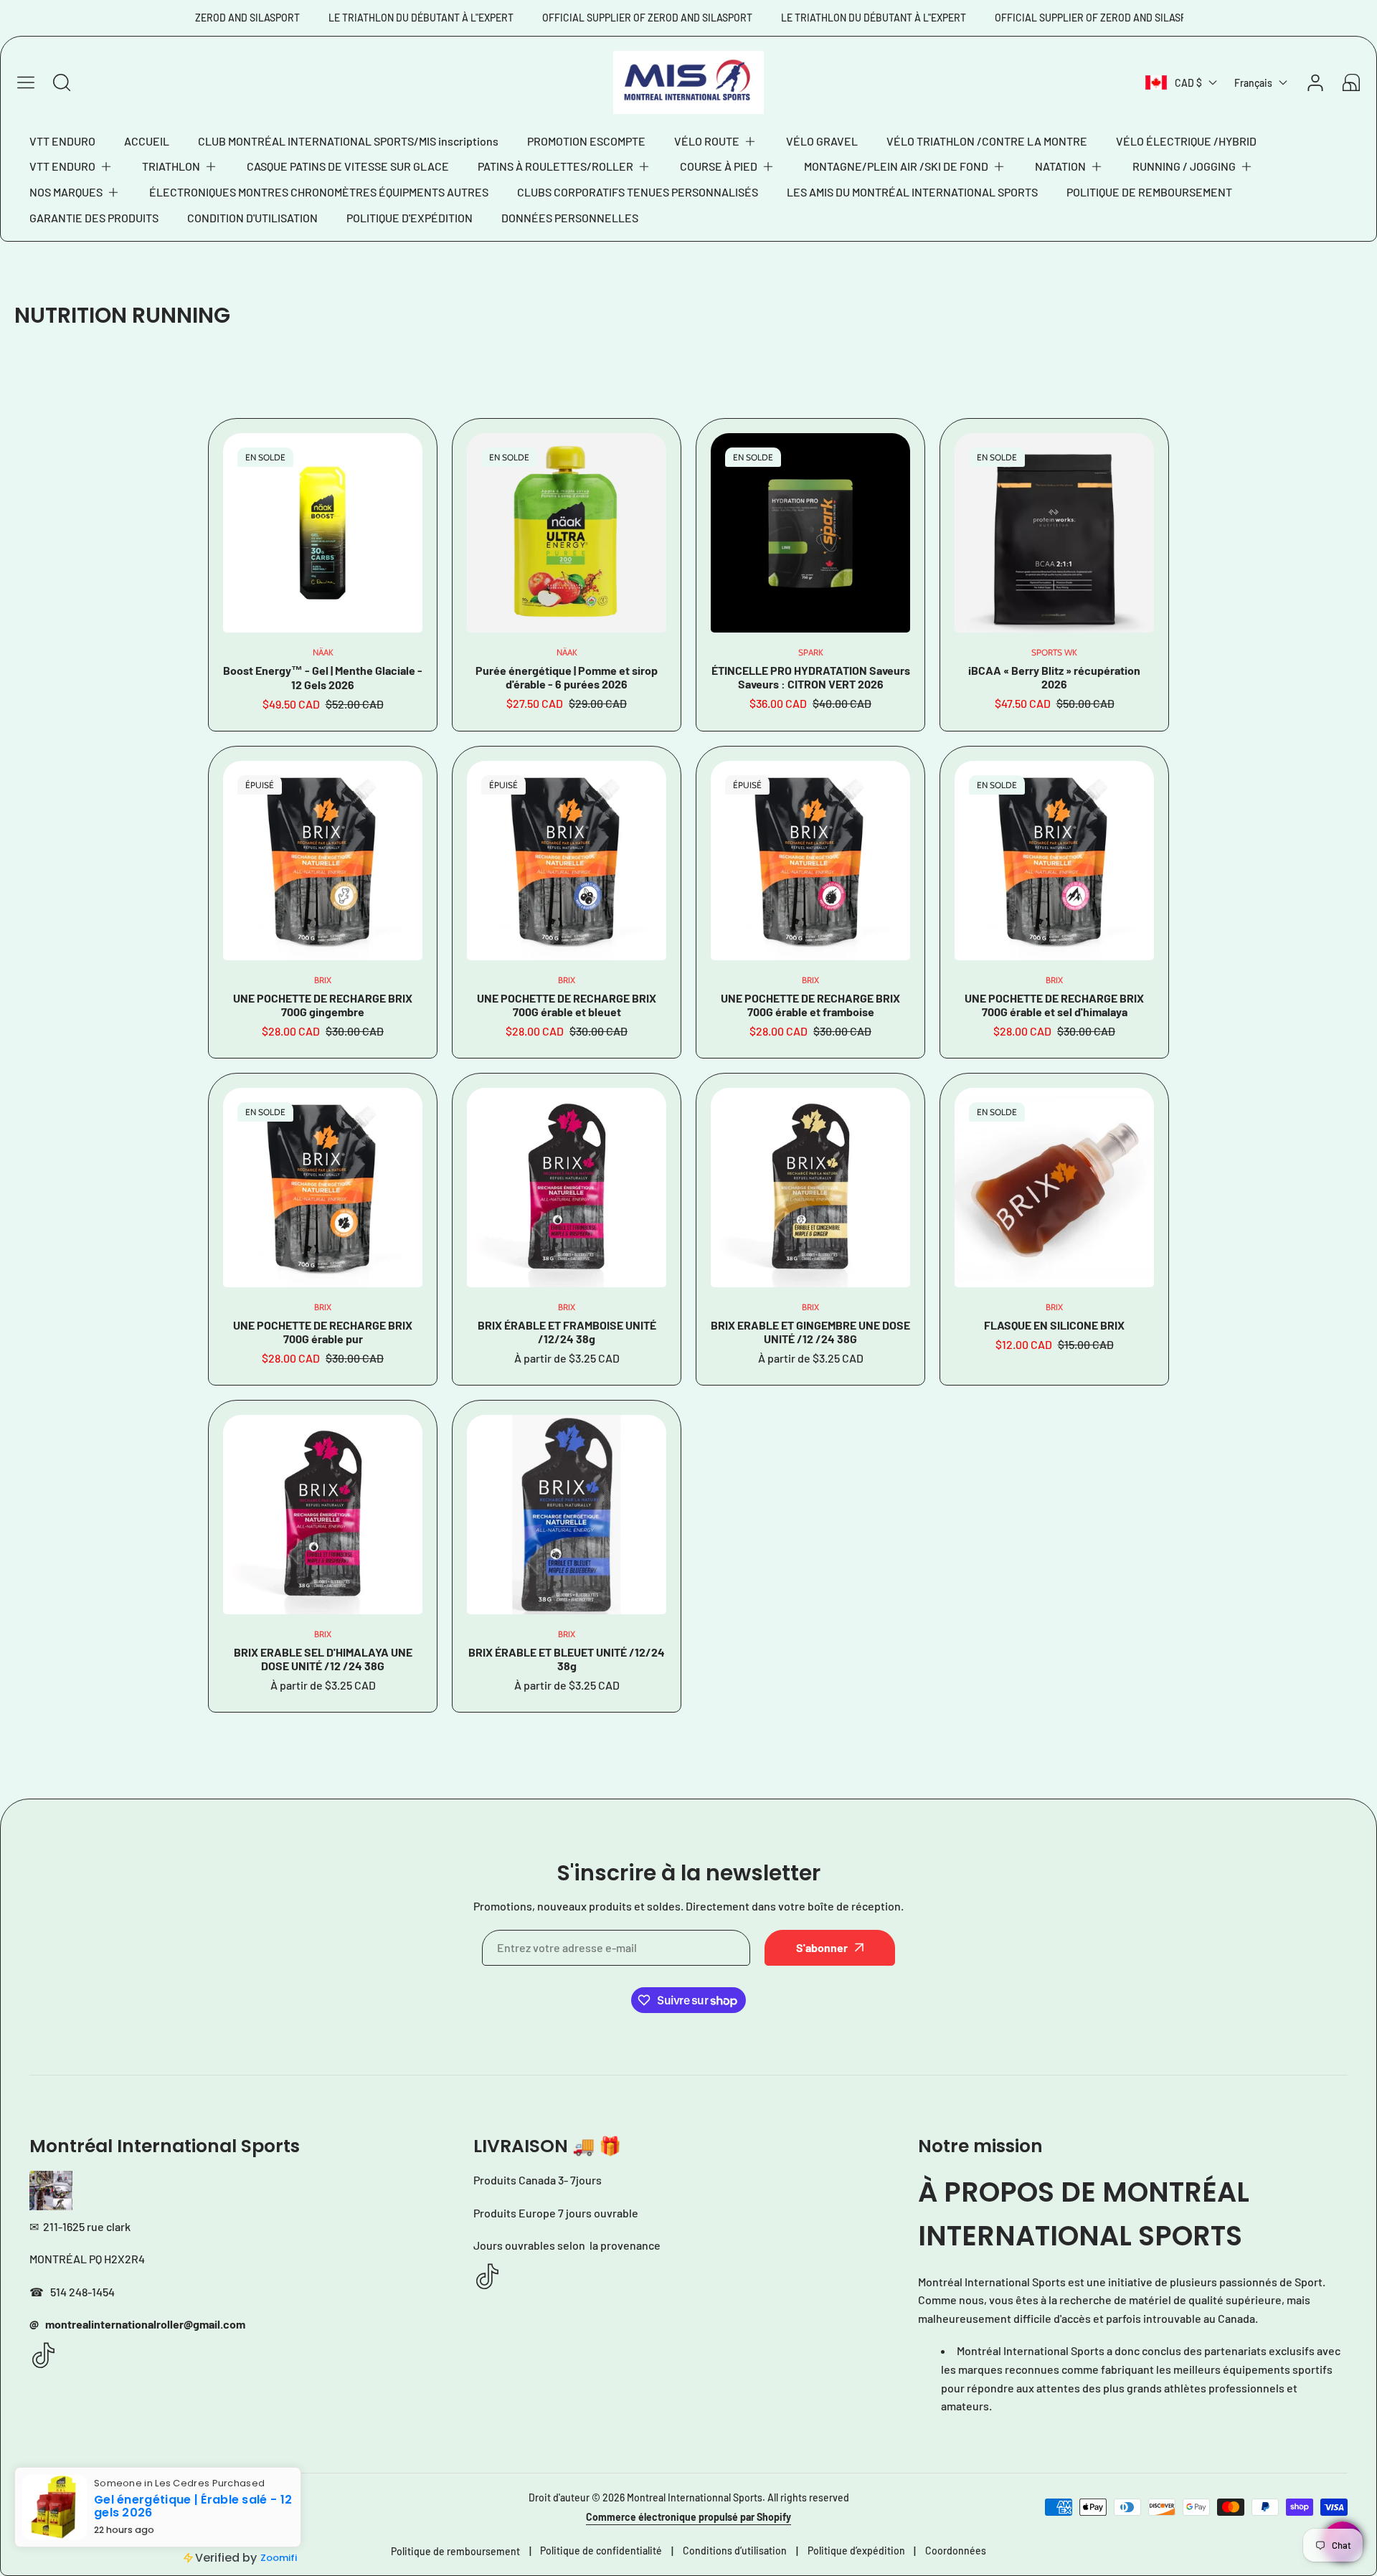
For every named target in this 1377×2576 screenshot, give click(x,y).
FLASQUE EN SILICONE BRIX (1054, 1325)
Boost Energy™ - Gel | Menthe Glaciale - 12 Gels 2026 (323, 677)
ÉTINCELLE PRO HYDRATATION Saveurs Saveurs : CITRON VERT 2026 (811, 677)
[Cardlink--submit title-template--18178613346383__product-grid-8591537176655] (323, 533)
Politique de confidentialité (601, 2551)
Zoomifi (279, 2558)
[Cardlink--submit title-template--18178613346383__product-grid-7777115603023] (1054, 533)
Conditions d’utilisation (735, 2551)
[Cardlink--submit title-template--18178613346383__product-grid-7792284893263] (810, 533)
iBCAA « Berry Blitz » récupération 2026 (1054, 677)
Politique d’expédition (856, 2551)
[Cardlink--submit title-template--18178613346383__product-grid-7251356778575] (323, 1188)
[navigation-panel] (26, 82)
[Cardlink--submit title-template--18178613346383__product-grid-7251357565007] (323, 861)
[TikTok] (44, 2356)
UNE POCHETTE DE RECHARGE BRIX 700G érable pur (323, 1332)
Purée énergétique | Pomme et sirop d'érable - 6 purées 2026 (567, 677)
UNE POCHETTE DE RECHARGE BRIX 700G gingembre (323, 1005)
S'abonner (822, 1947)
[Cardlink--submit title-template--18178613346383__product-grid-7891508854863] (567, 533)
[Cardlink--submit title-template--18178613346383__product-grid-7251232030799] (567, 1188)
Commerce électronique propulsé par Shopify (688, 2517)
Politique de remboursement (455, 2551)
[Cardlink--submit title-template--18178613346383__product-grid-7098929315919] (1054, 1188)
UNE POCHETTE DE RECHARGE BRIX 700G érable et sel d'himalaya (1054, 1005)
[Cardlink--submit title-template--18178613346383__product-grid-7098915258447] (567, 1515)
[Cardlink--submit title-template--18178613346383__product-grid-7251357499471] (567, 861)
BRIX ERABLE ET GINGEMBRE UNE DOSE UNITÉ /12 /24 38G (810, 1332)
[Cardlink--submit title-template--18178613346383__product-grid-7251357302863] (810, 861)
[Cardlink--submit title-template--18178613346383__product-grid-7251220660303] (810, 1188)
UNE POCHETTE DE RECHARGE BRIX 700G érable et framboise (810, 1005)
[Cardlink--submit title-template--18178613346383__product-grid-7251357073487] (1054, 861)
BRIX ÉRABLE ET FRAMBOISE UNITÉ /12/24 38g (567, 1332)
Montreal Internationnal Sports (695, 2497)
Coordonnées (956, 2551)
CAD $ (1188, 83)
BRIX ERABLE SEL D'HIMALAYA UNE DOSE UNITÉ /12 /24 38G (323, 1659)
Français (1253, 83)
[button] (716, 141)
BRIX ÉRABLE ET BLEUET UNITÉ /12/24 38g (567, 1659)
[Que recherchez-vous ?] (62, 82)
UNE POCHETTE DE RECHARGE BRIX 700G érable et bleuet (567, 1005)
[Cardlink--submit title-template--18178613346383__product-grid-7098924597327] (323, 1515)
